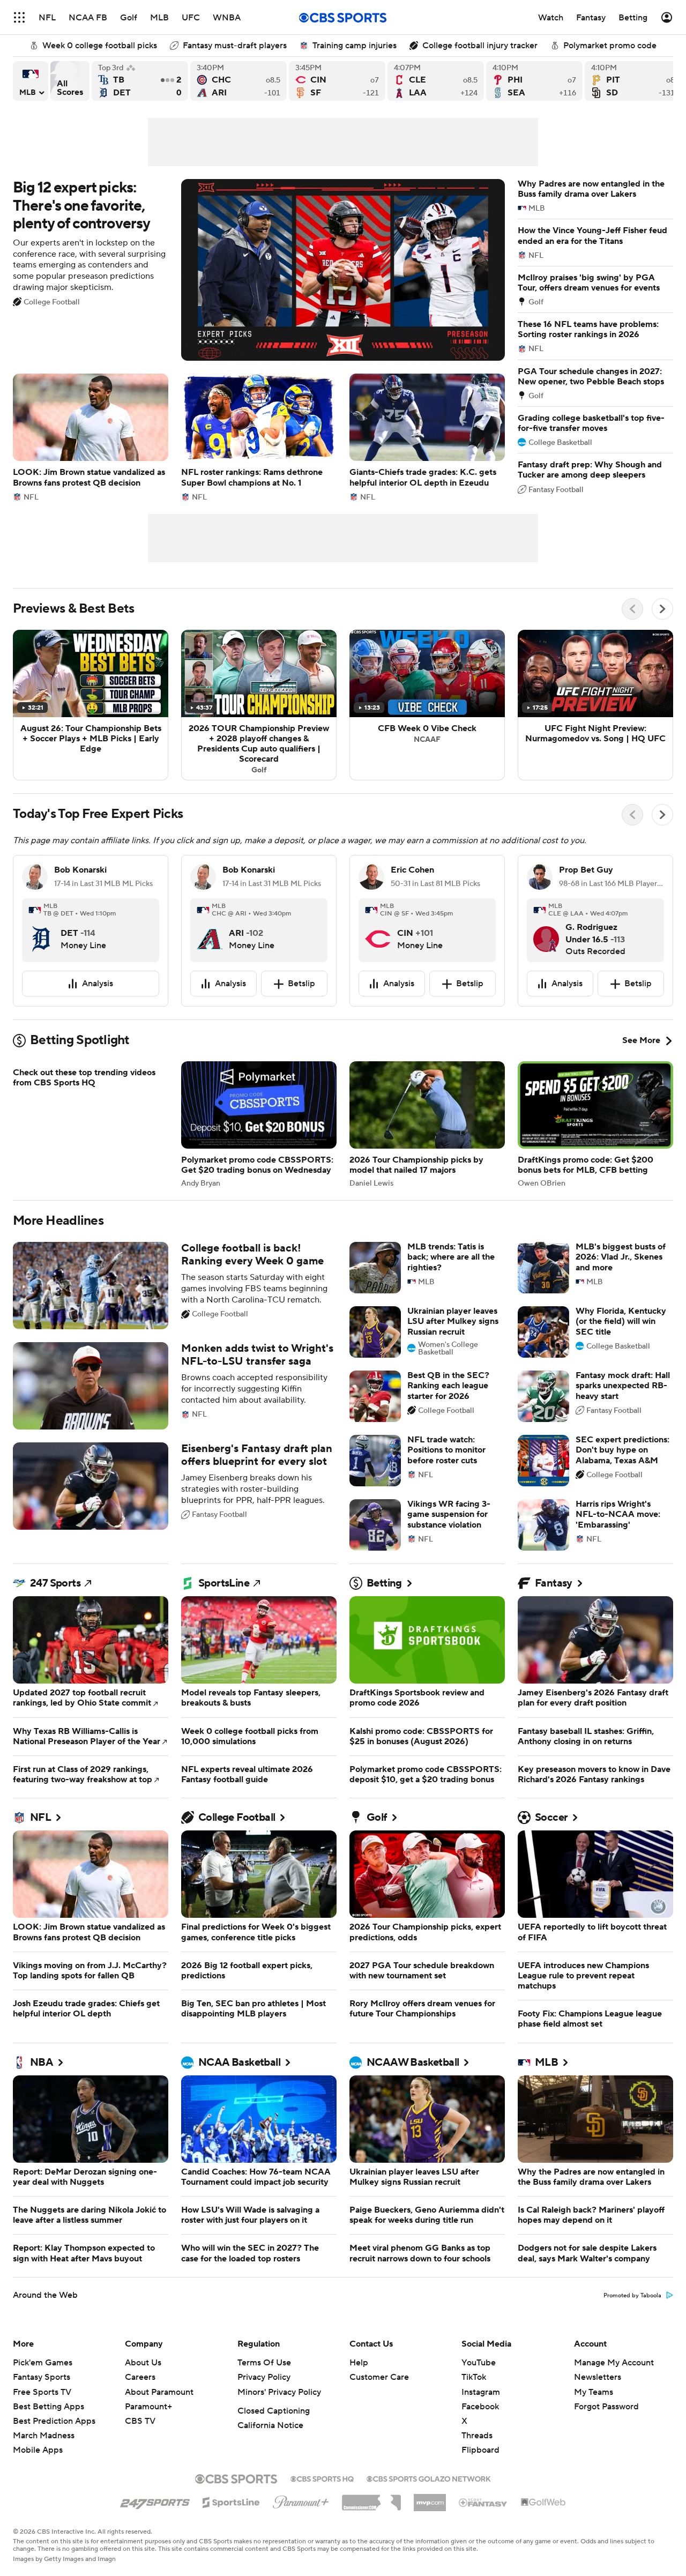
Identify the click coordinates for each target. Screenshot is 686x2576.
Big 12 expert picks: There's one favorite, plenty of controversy (259, 270)
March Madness (44, 2436)
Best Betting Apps (49, 2407)
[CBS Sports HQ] (322, 2478)
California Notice (270, 2425)
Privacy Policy (264, 2377)
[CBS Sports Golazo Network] (429, 2478)
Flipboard (480, 2450)
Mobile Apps (38, 2450)
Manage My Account (614, 2363)
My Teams (594, 2392)
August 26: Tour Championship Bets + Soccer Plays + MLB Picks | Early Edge (91, 705)
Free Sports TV (42, 2392)
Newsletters (598, 2377)
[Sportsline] (231, 2501)
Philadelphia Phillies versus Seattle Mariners (534, 81)
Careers (140, 2377)
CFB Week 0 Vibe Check (427, 705)
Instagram (481, 2392)
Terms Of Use (264, 2363)
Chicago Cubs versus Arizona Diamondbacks (238, 81)
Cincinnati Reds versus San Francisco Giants (337, 81)
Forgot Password (606, 2407)
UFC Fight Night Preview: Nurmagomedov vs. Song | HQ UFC (595, 705)
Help (359, 2363)
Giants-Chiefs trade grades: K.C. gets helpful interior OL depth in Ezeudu (427, 437)
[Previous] (632, 609)
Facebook (480, 2407)
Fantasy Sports (42, 2377)
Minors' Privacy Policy (279, 2392)
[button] (19, 17)
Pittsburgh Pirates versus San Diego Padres (633, 81)
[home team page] (41, 930)
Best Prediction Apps (54, 2421)
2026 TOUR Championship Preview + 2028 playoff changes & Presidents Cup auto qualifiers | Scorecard (259, 705)
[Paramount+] (301, 2500)
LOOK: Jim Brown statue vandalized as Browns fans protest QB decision (91, 437)
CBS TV (140, 2421)
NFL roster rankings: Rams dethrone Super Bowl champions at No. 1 (259, 437)
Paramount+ (148, 2407)
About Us (143, 2363)
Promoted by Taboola (632, 2296)
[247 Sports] (155, 2500)
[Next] (662, 609)
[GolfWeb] (543, 2503)
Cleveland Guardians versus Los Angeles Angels (436, 81)
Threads (477, 2436)
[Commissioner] (371, 2499)
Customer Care (379, 2377)
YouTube (479, 2363)
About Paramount (159, 2392)
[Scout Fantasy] (483, 2502)
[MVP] (430, 2498)
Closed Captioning (274, 2411)
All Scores (70, 81)
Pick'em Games (43, 2363)
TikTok (474, 2377)
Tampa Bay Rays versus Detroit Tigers (140, 81)
